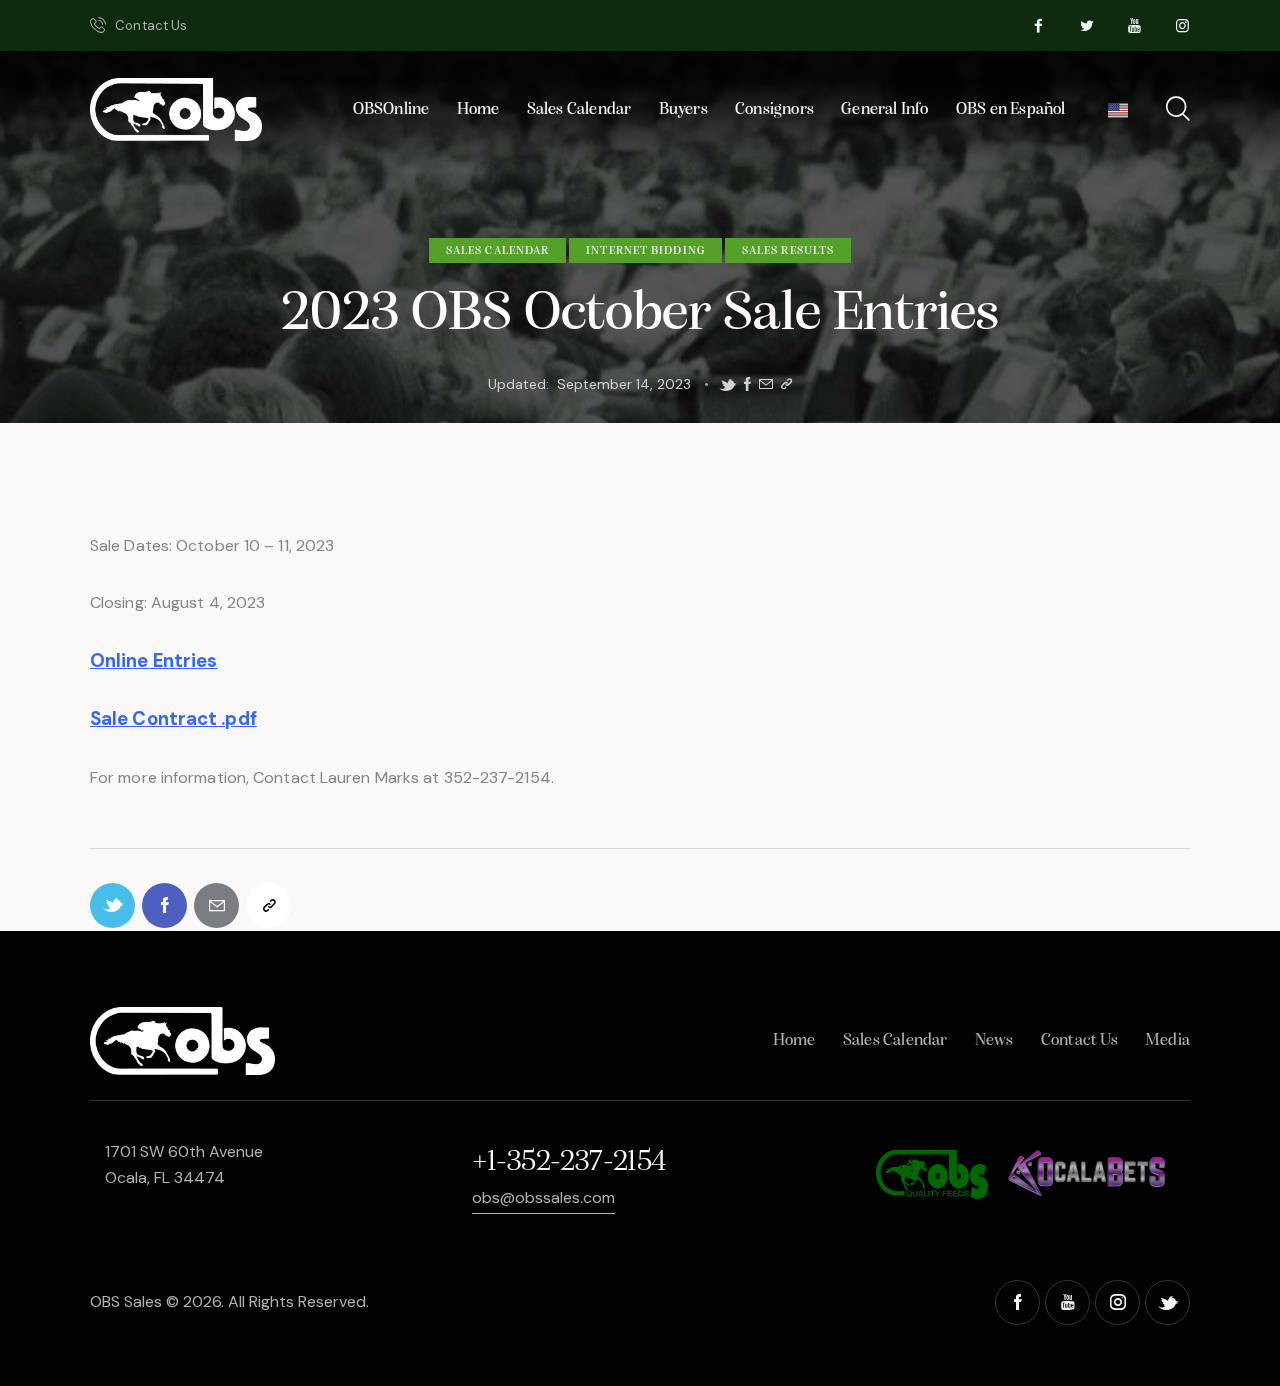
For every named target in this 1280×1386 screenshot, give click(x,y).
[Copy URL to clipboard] (786, 384)
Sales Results (788, 251)
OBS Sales (126, 1301)
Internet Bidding (645, 251)
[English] (1117, 116)
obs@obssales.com (543, 1197)
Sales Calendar (497, 251)
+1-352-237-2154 (569, 1162)
